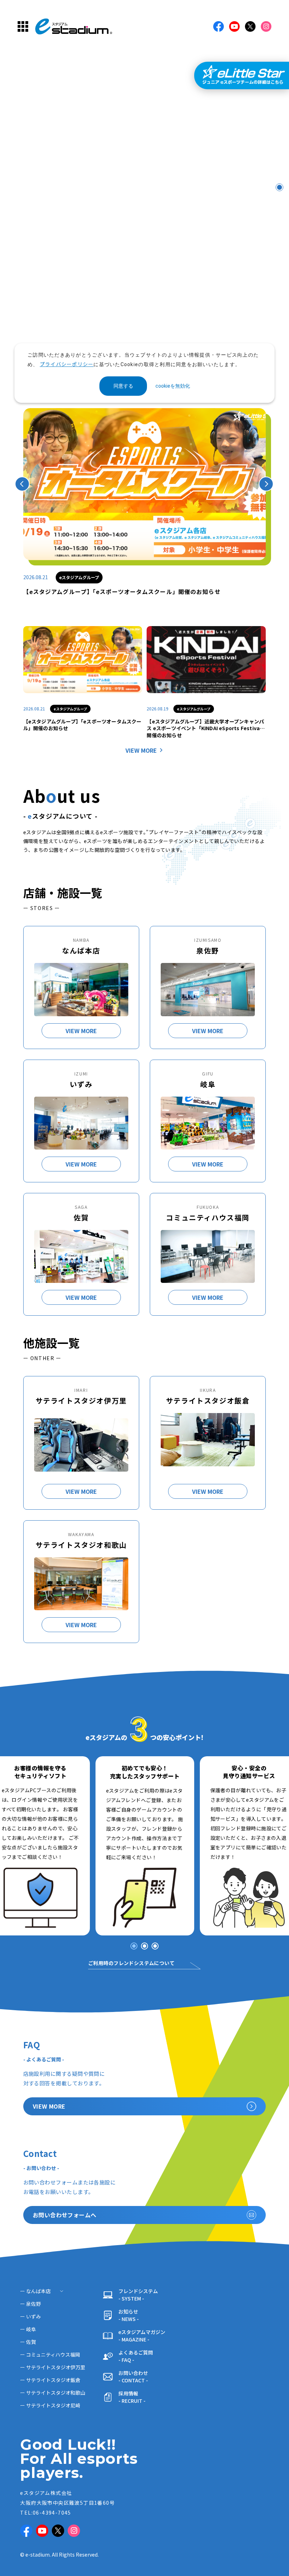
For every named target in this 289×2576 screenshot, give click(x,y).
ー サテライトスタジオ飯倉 (50, 2380)
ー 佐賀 (28, 2342)
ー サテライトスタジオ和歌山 (53, 2393)
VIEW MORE (141, 750)
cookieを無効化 (173, 386)
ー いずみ (30, 2316)
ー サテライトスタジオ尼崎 (50, 2405)
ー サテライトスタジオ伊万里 (53, 2367)
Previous (22, 484)
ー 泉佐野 (30, 2304)
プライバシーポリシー (67, 364)
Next (266, 484)
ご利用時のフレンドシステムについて (131, 1963)
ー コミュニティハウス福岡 (50, 2354)
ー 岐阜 (28, 2329)
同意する (123, 386)
